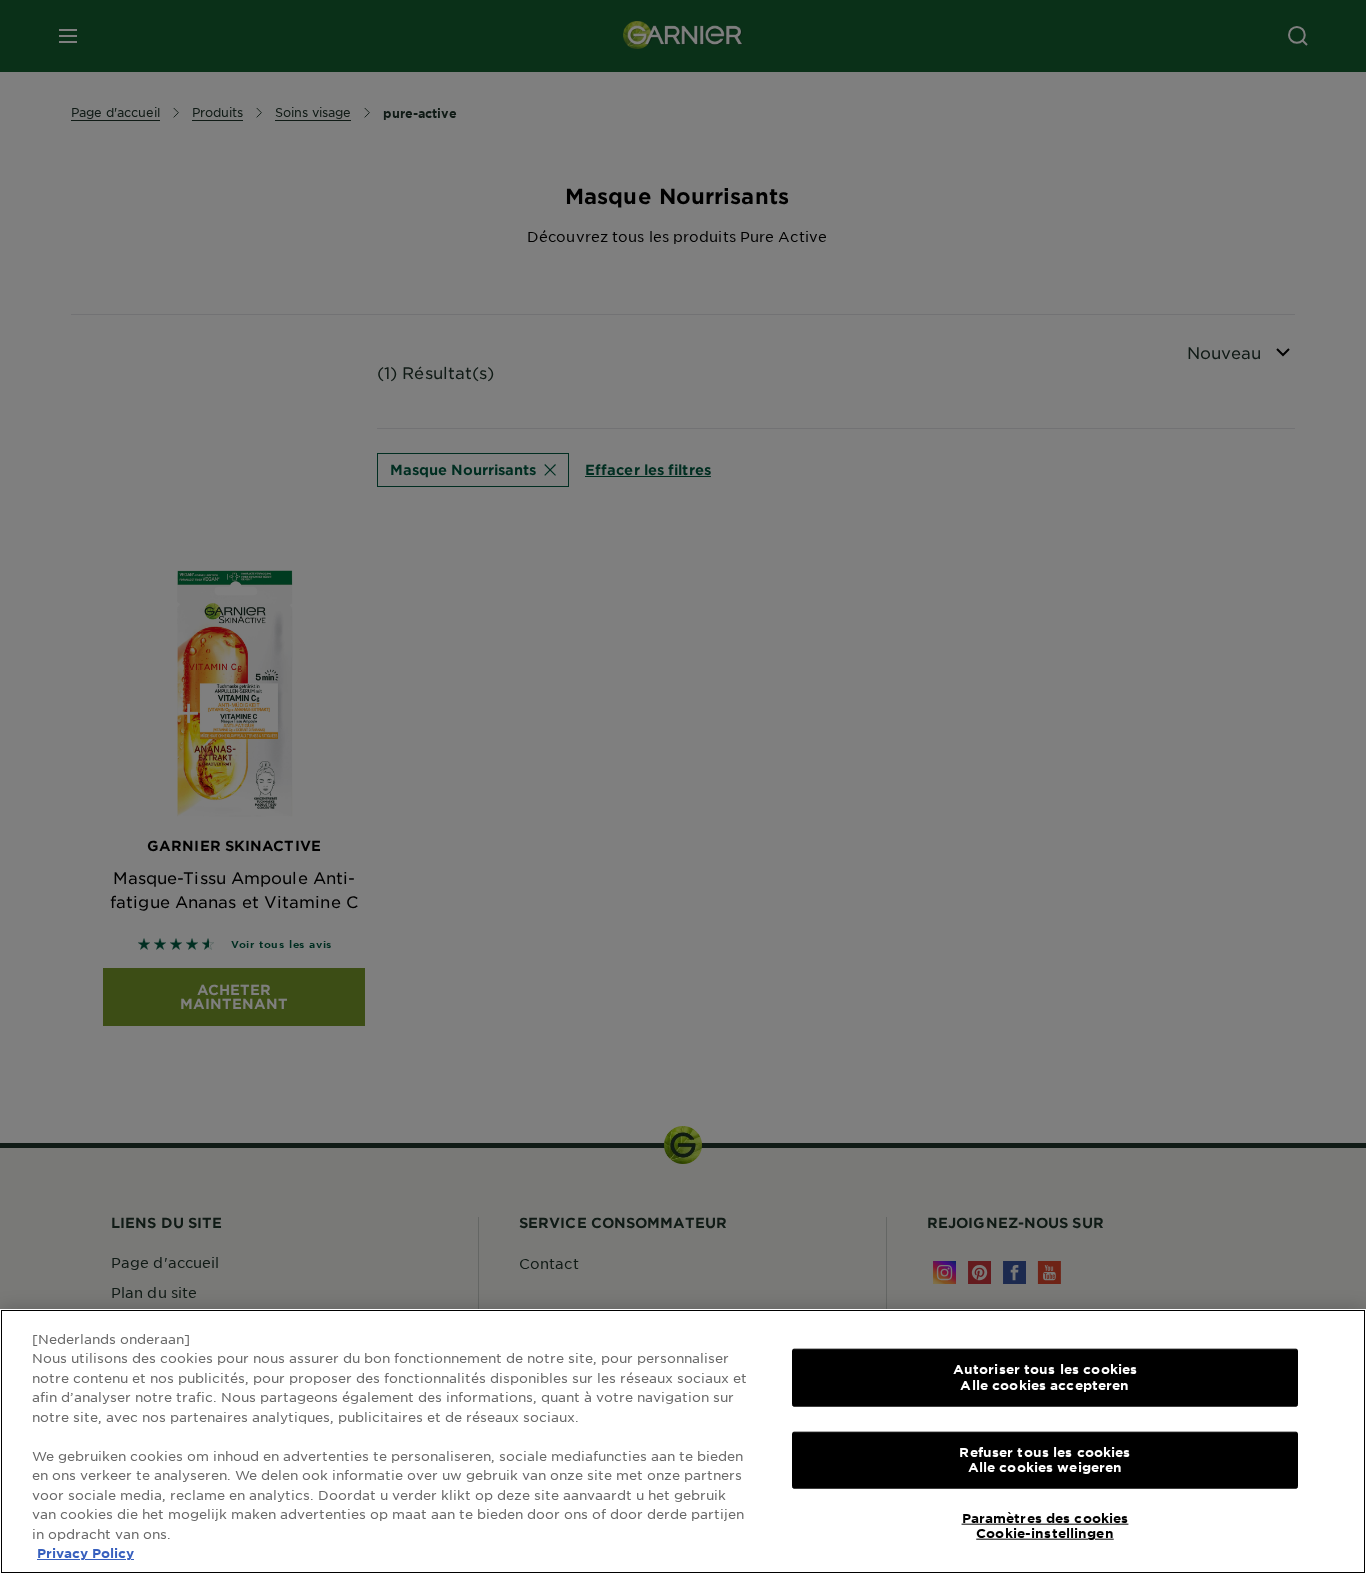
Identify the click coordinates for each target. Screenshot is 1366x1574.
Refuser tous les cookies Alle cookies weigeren (1044, 1459)
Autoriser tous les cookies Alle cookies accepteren (1045, 1377)
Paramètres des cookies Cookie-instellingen (1045, 1526)
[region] (683, 1441)
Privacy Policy (85, 1553)
